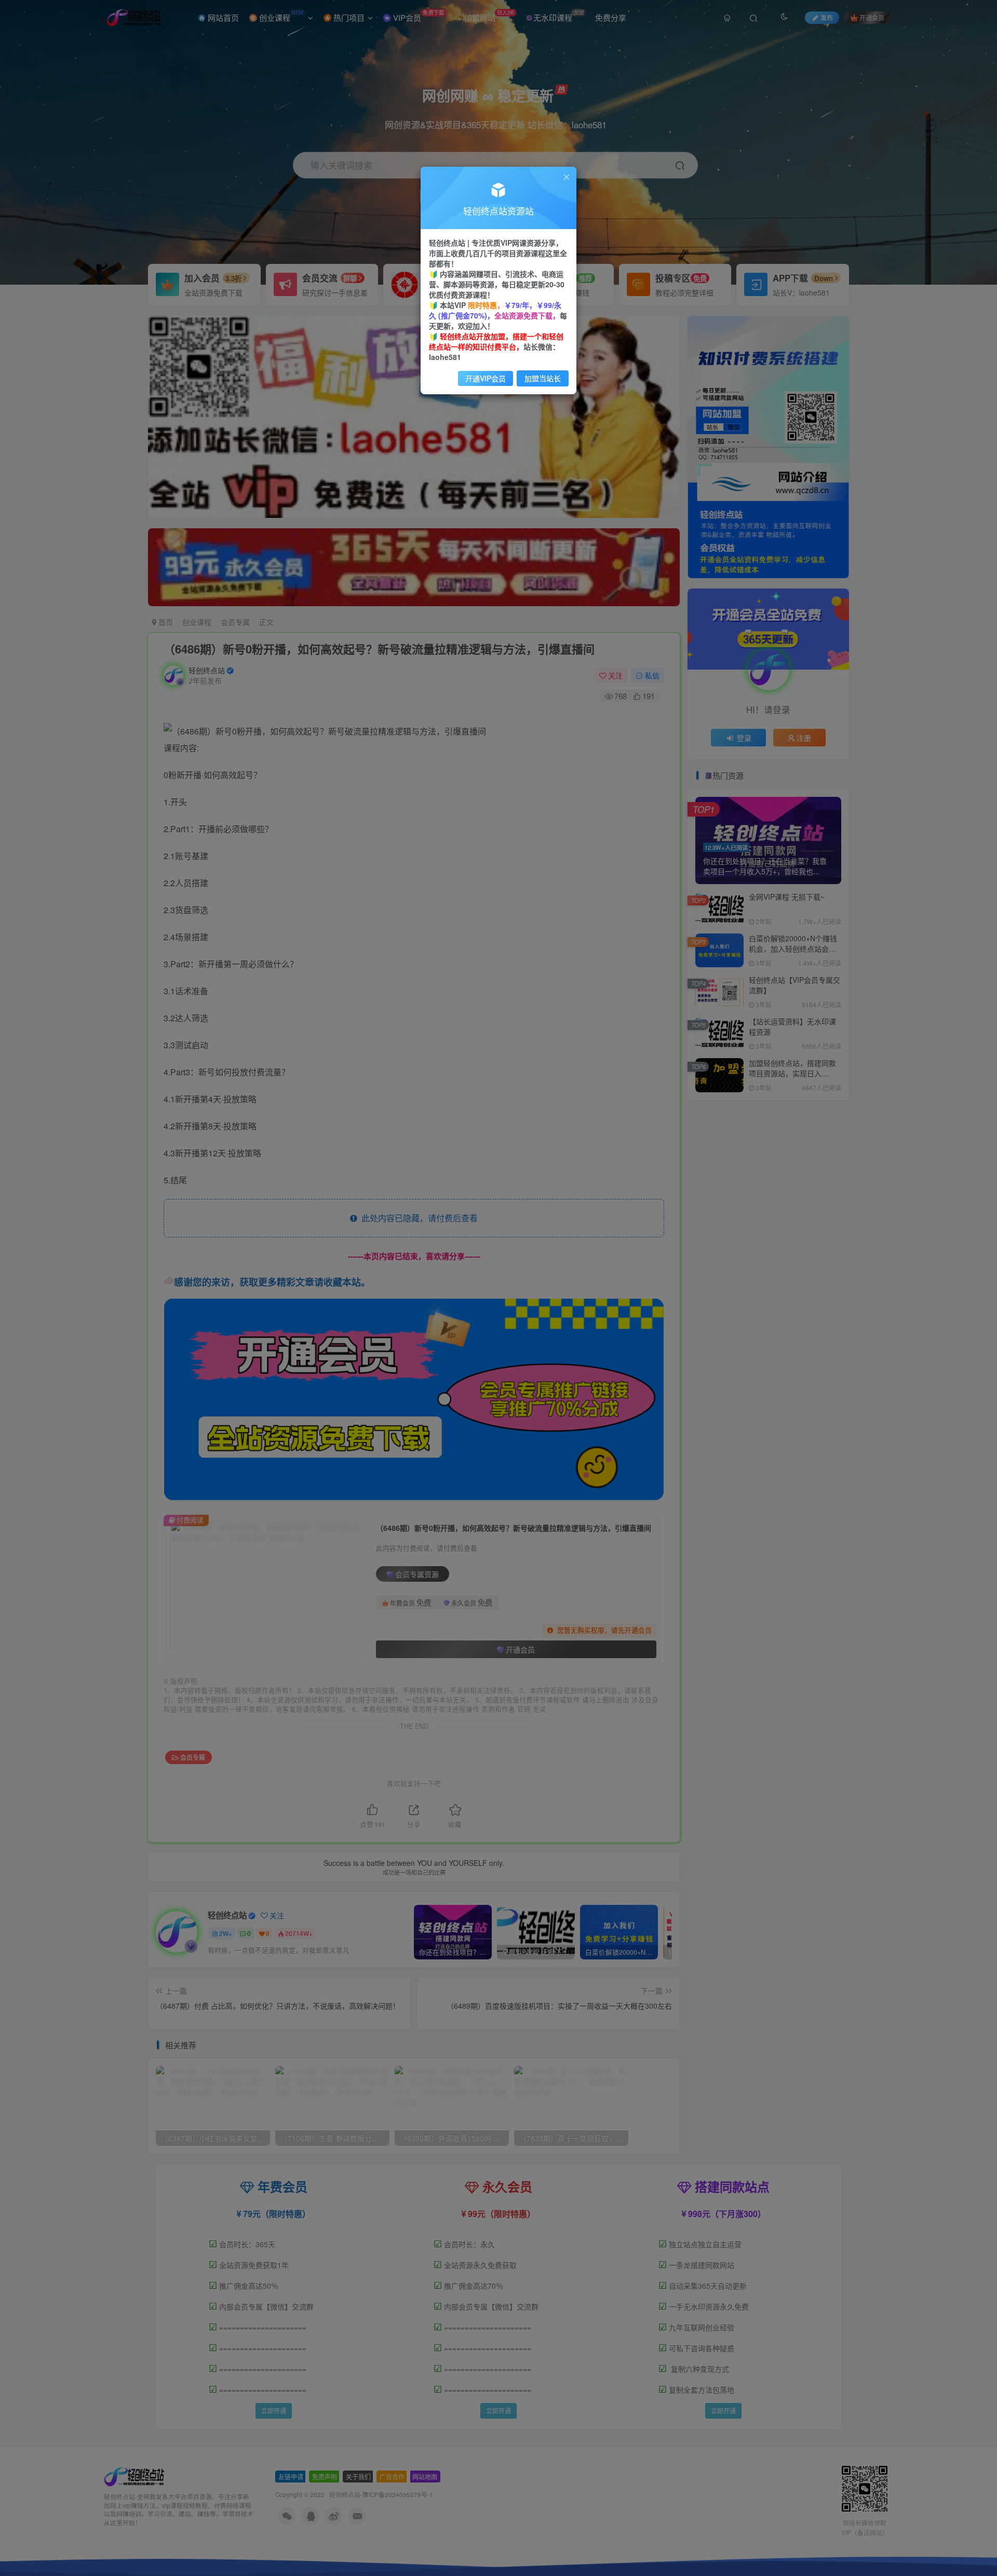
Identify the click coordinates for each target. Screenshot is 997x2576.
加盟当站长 (543, 378)
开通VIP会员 (486, 378)
